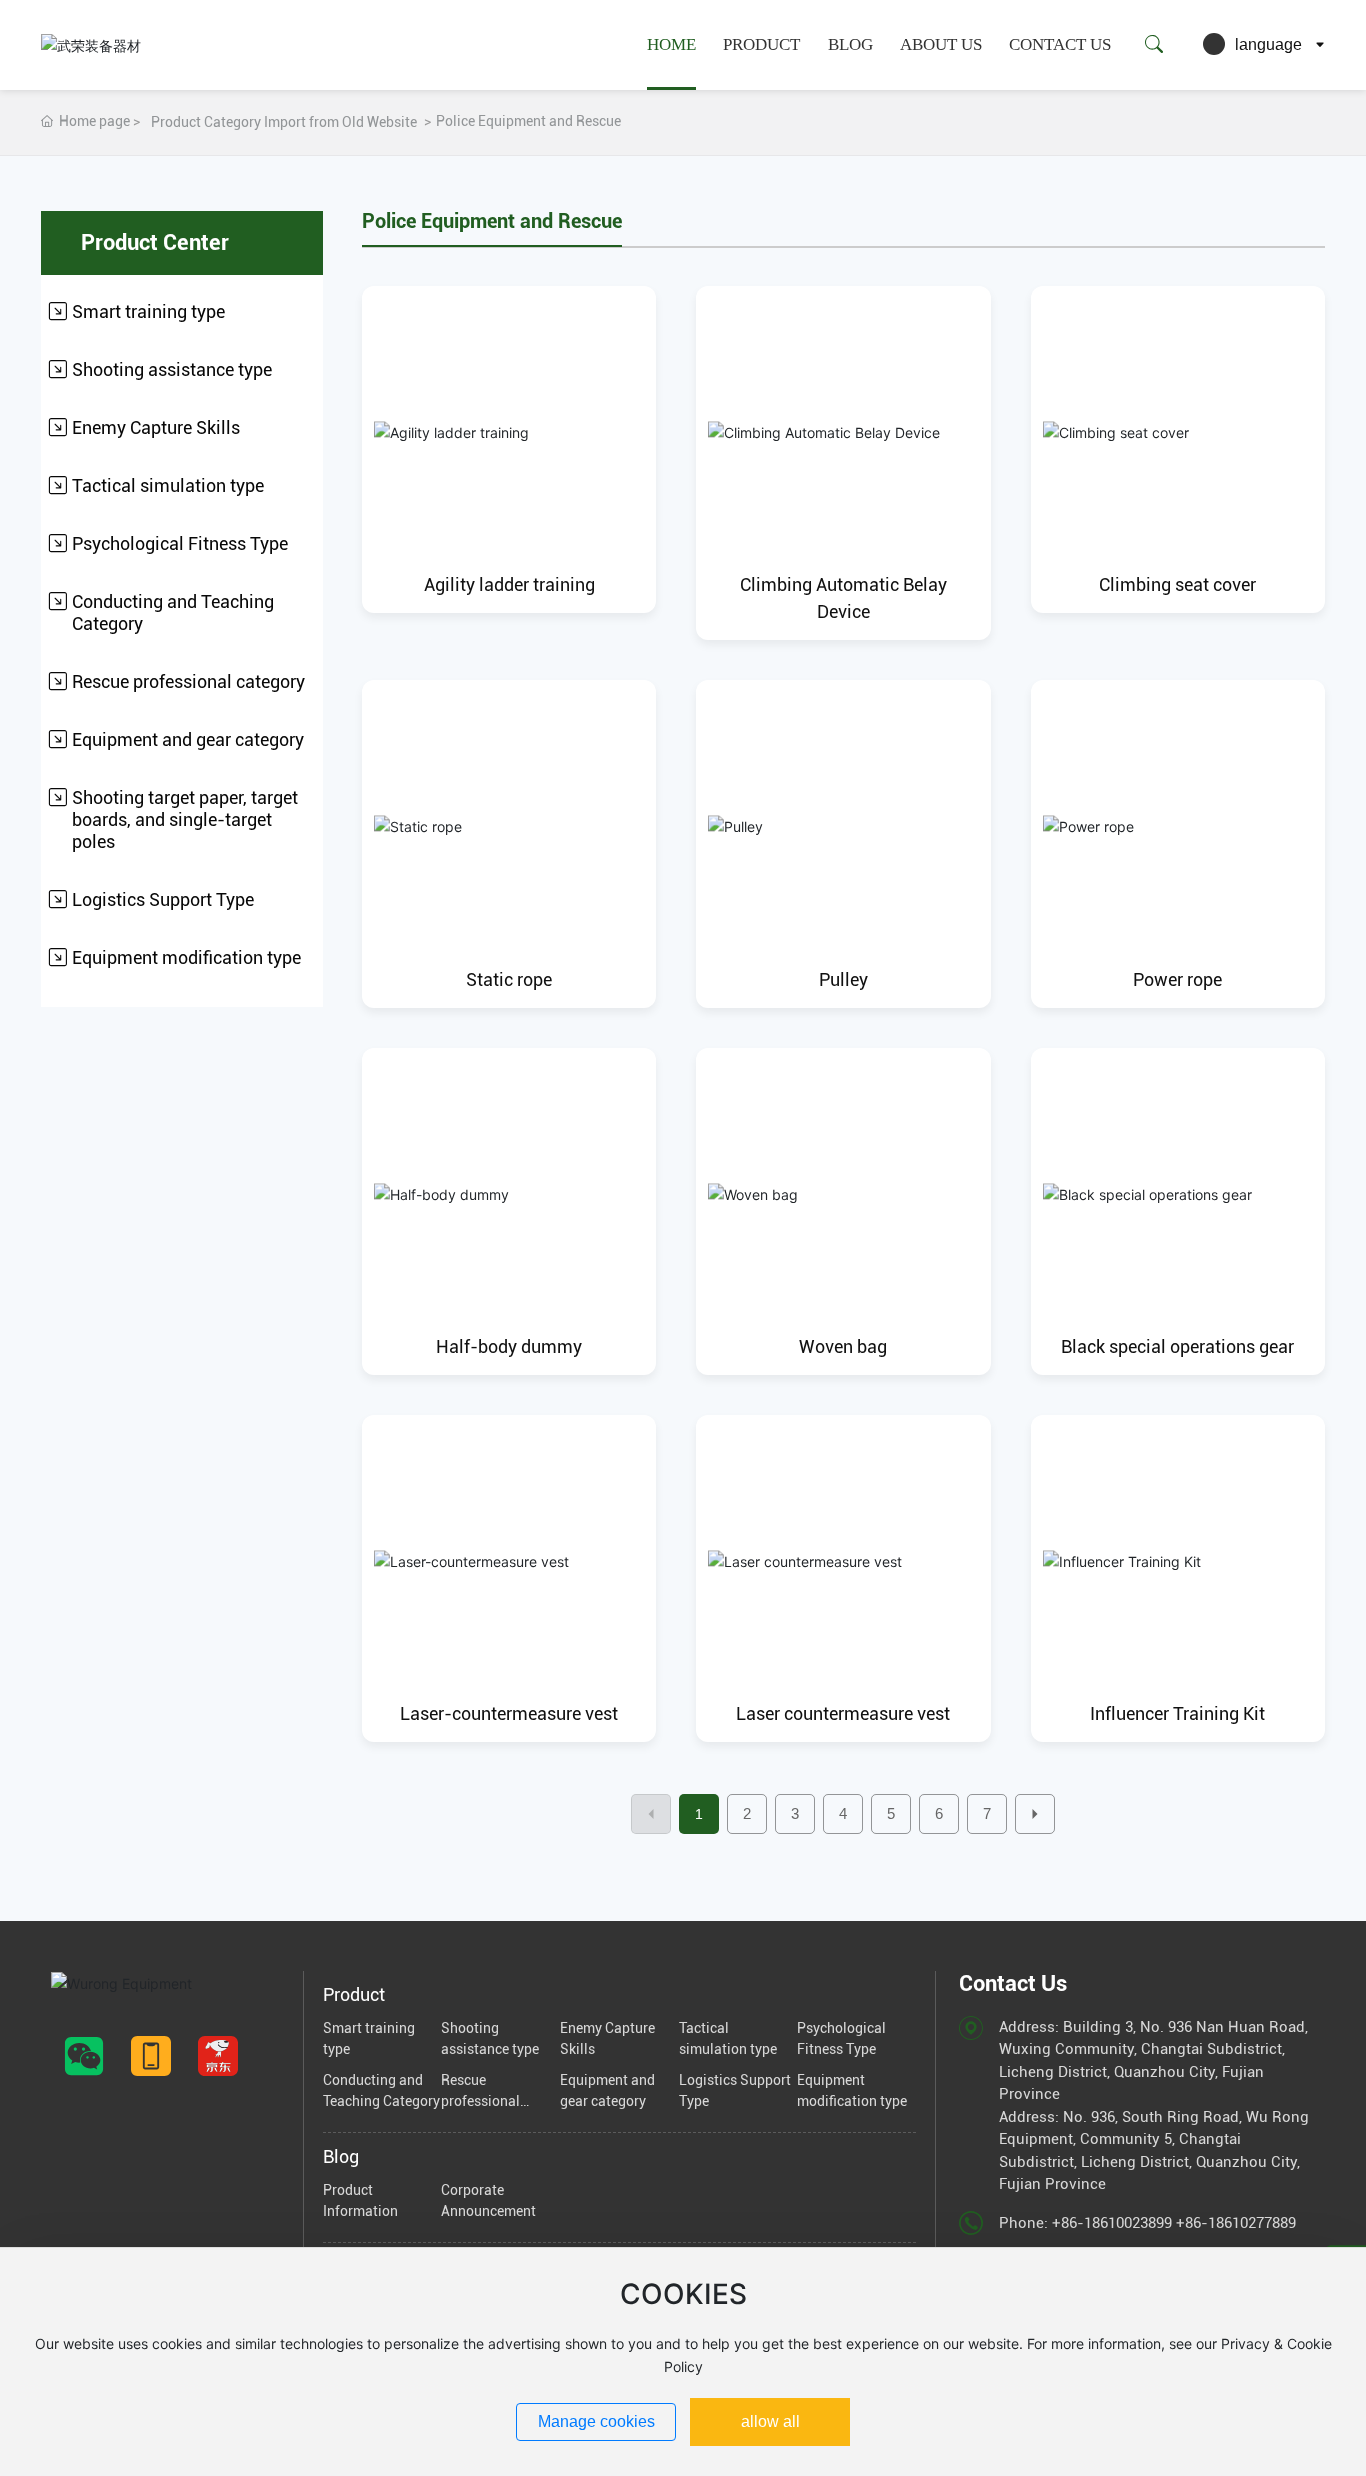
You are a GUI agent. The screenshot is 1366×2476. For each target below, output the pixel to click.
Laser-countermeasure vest (509, 1713)
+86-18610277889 (1236, 2223)
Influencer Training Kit (1177, 1713)
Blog (850, 44)
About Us (941, 44)
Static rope (509, 979)
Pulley (843, 979)
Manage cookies (596, 2421)
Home (671, 44)
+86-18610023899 (1112, 2223)
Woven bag (843, 1346)
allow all (770, 2421)
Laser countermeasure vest (843, 1713)
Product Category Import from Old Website (284, 122)
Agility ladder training (509, 584)
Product (761, 44)
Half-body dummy (509, 1346)
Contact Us (1060, 44)
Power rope (1177, 979)
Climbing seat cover (1177, 584)
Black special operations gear (1177, 1346)
